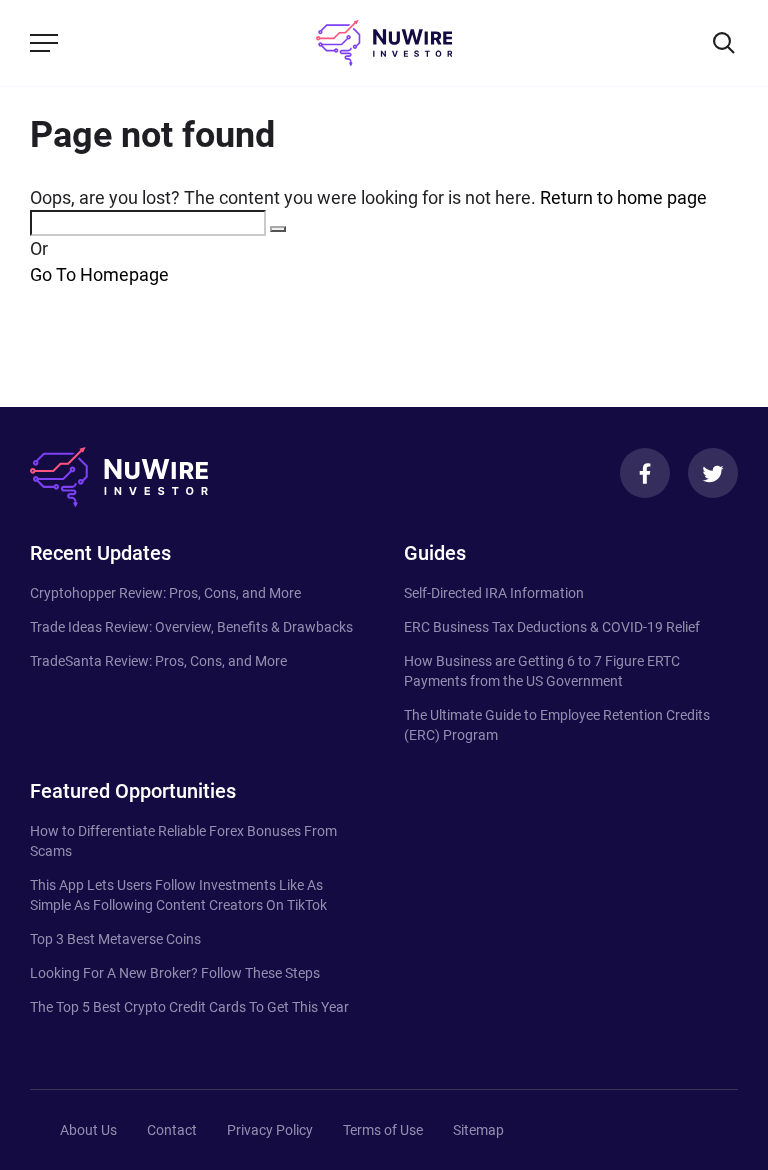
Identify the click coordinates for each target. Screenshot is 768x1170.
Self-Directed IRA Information (494, 593)
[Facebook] (645, 473)
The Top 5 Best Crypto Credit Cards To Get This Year (189, 1007)
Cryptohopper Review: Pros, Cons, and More (165, 593)
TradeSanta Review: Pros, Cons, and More (158, 661)
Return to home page (623, 197)
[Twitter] (713, 473)
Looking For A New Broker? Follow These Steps (175, 973)
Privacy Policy (270, 1130)
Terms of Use (383, 1130)
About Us (88, 1130)
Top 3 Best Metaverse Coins (115, 939)
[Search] (724, 43)
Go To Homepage (99, 274)
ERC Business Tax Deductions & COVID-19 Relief (552, 627)
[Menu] (44, 43)
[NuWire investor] (384, 43)
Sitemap (478, 1130)
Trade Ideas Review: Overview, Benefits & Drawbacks (191, 627)
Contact (172, 1130)
